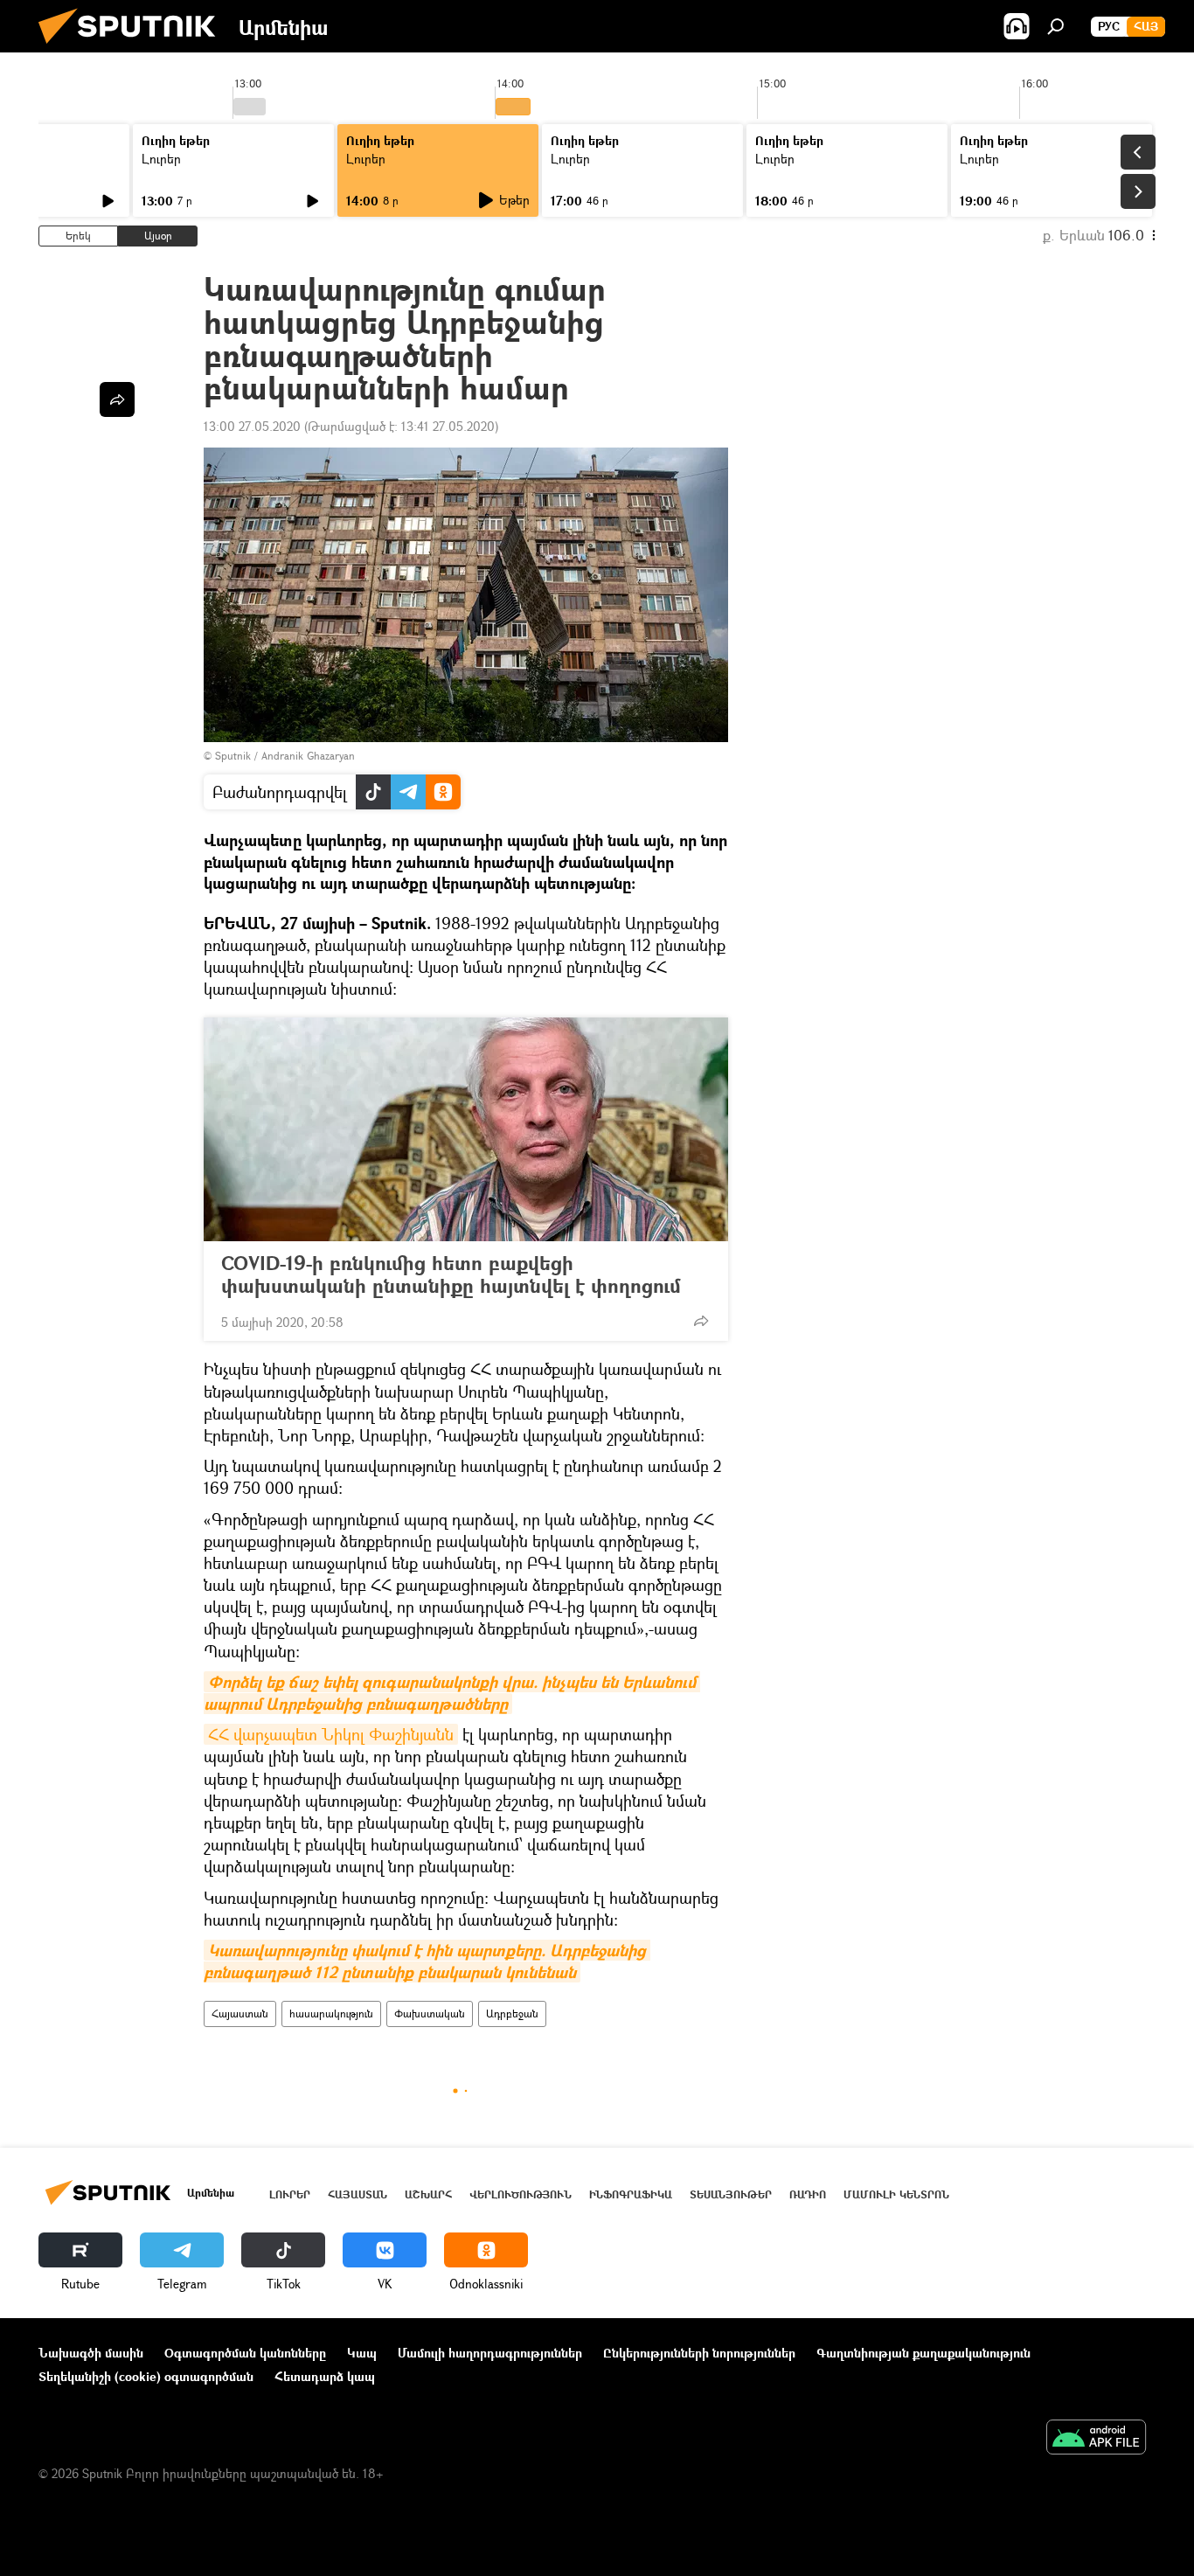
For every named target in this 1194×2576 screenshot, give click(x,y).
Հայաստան (240, 2014)
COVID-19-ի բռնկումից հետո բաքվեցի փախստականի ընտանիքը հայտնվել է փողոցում (451, 1274)
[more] (701, 1321)
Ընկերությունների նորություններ (699, 2353)
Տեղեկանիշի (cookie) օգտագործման (146, 2376)
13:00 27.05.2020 (252, 426)
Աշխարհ (428, 2194)
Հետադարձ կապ (325, 2376)
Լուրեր (161, 159)
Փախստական (430, 2014)
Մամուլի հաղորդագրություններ (490, 2353)
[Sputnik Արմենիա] (134, 48)
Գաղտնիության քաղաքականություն (923, 2353)
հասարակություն (331, 2014)
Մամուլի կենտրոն (896, 2194)
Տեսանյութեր (731, 2194)
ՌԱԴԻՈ (808, 2194)
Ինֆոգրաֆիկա (631, 2194)
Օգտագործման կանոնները (245, 2353)
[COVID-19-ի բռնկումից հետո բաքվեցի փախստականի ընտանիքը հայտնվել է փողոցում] (466, 1129)
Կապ (362, 2353)
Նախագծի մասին (91, 2353)
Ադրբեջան (512, 2014)
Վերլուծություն (521, 2194)
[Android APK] (1096, 2439)
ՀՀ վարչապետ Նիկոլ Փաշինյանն (331, 1734)
